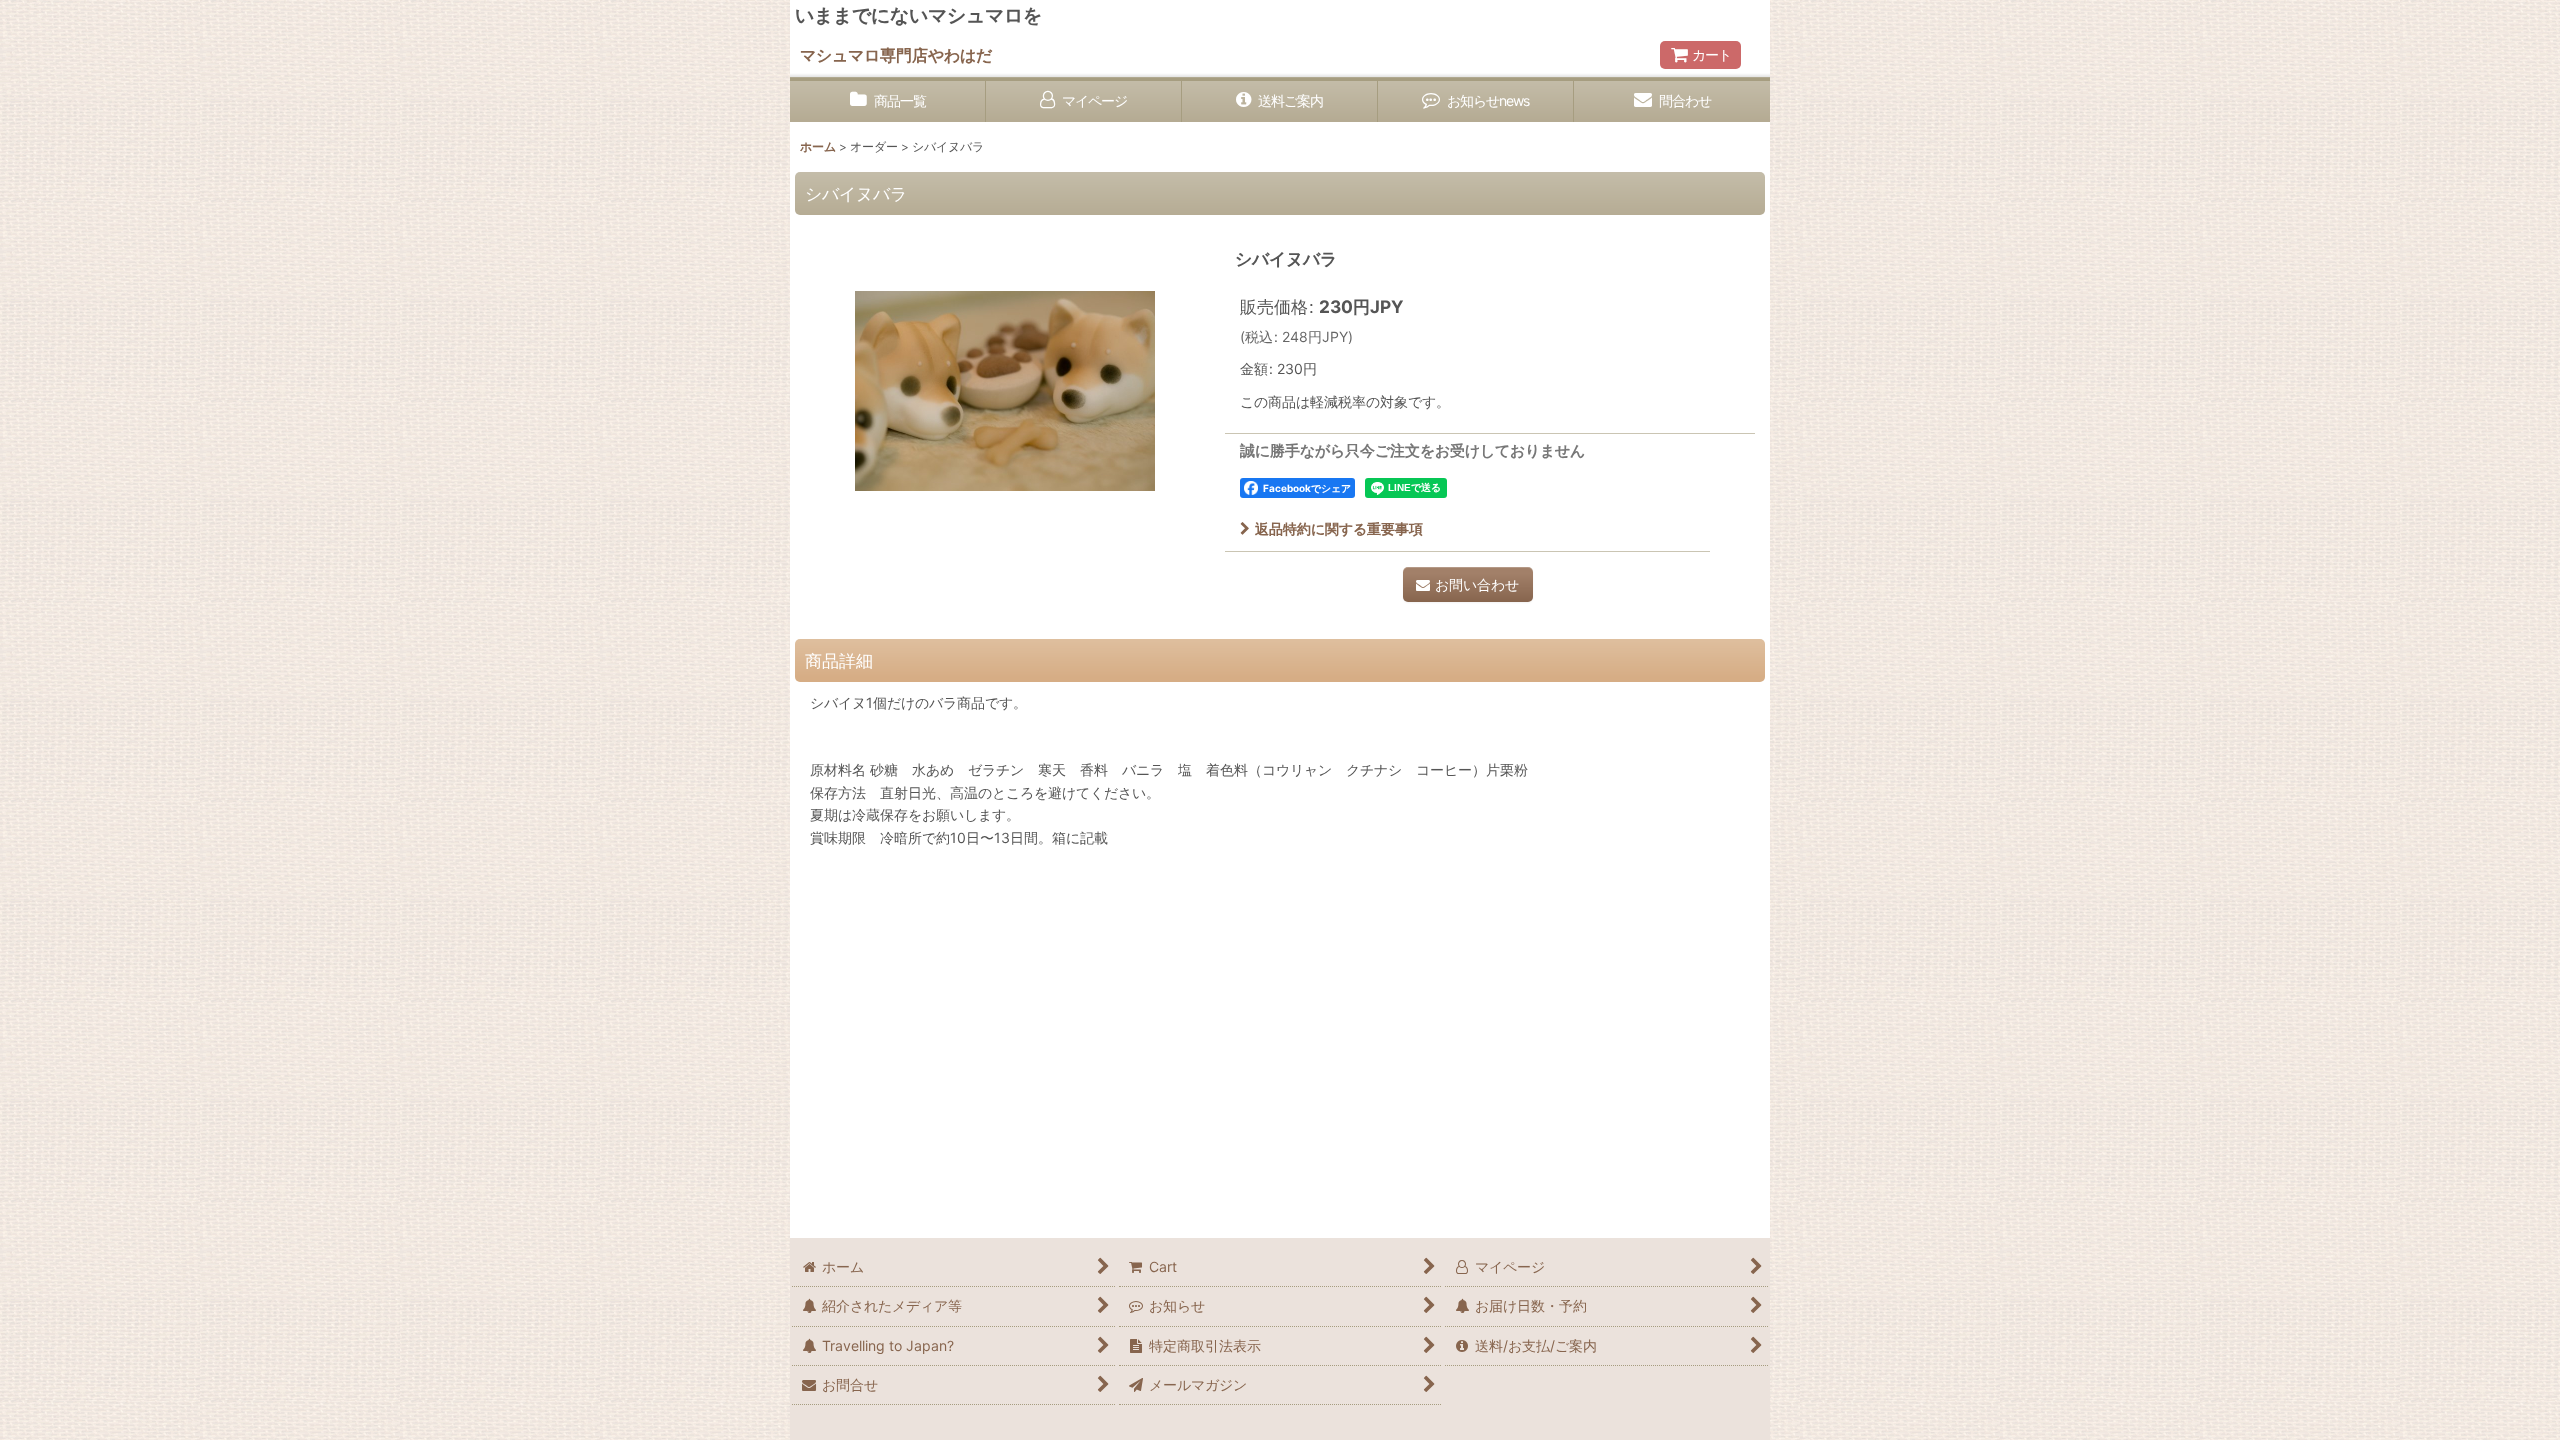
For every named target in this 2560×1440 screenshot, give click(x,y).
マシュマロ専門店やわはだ (896, 55)
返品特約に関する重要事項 (1339, 528)
